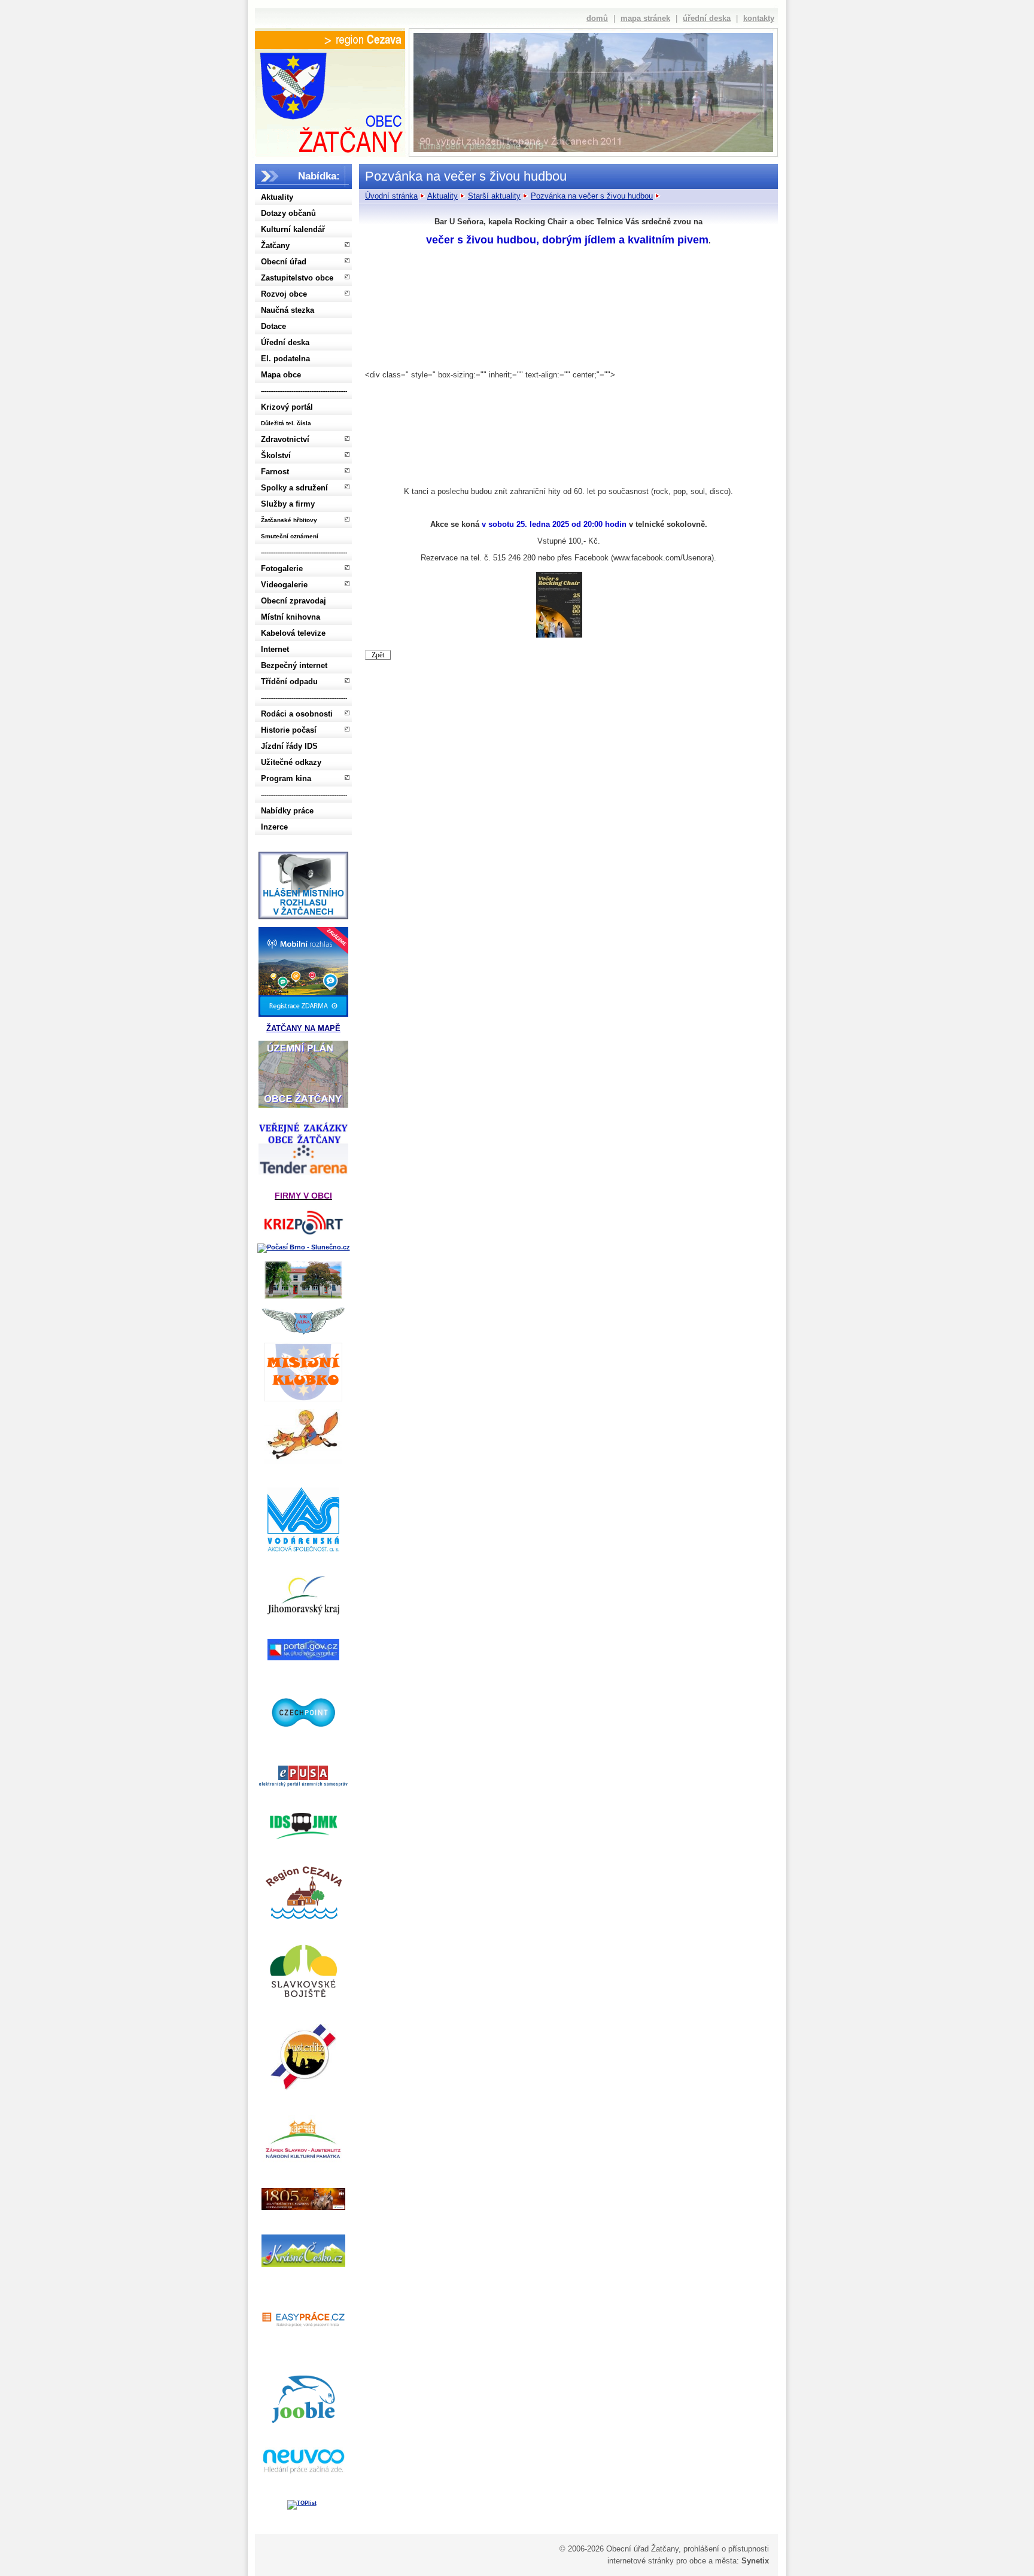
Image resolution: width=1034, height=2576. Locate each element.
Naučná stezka (288, 310)
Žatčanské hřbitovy (289, 520)
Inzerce (274, 827)
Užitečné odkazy (291, 762)
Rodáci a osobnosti (297, 714)
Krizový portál (287, 407)
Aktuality (277, 197)
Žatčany (275, 246)
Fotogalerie (282, 568)
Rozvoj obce (284, 294)
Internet (275, 649)
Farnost (275, 472)
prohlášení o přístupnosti (726, 2549)
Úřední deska (285, 342)
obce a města (713, 2561)
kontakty (759, 18)
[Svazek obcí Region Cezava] (330, 40)
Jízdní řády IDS (289, 746)
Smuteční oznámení (290, 536)
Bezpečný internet (294, 665)
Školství (276, 455)
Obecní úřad (284, 262)
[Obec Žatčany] (330, 100)
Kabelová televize (293, 633)
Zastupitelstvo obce (297, 278)
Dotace (273, 326)
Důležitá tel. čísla (286, 423)
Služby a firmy (288, 504)
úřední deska (707, 18)
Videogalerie (284, 585)
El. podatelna (285, 359)
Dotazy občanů (288, 213)
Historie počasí (289, 730)
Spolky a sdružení (294, 488)
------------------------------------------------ (304, 391)
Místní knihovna (291, 617)
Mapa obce (281, 375)
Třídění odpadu (289, 682)
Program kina (286, 778)
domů (597, 18)
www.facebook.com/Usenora (662, 558)
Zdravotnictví (285, 439)
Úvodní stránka (391, 196)
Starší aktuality (494, 196)
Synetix (755, 2561)
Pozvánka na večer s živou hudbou (592, 196)
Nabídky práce (287, 811)
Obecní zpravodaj (294, 601)
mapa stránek (645, 18)
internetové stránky (641, 2561)
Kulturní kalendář (293, 229)
